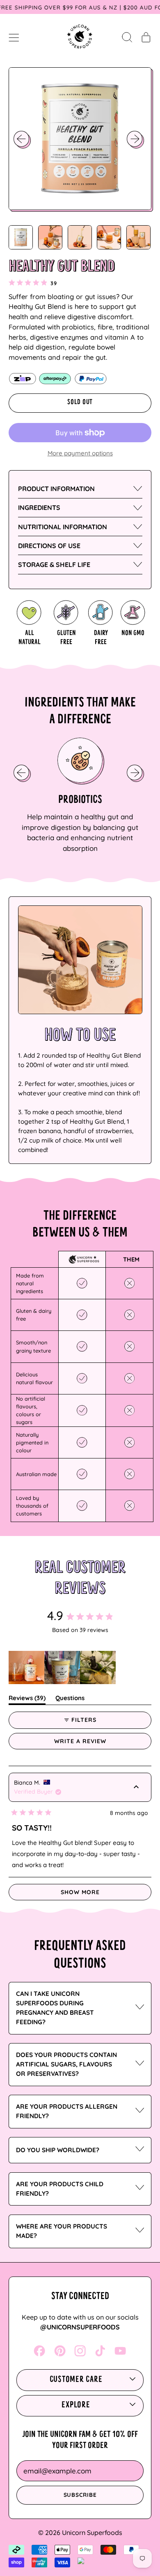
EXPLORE (76, 2405)
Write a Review (95, 1743)
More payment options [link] (80, 453)
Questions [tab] (70, 1699)
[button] (127, 37)
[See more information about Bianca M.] (136, 1788)
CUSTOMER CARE (76, 2380)
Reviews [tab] (27, 1699)
